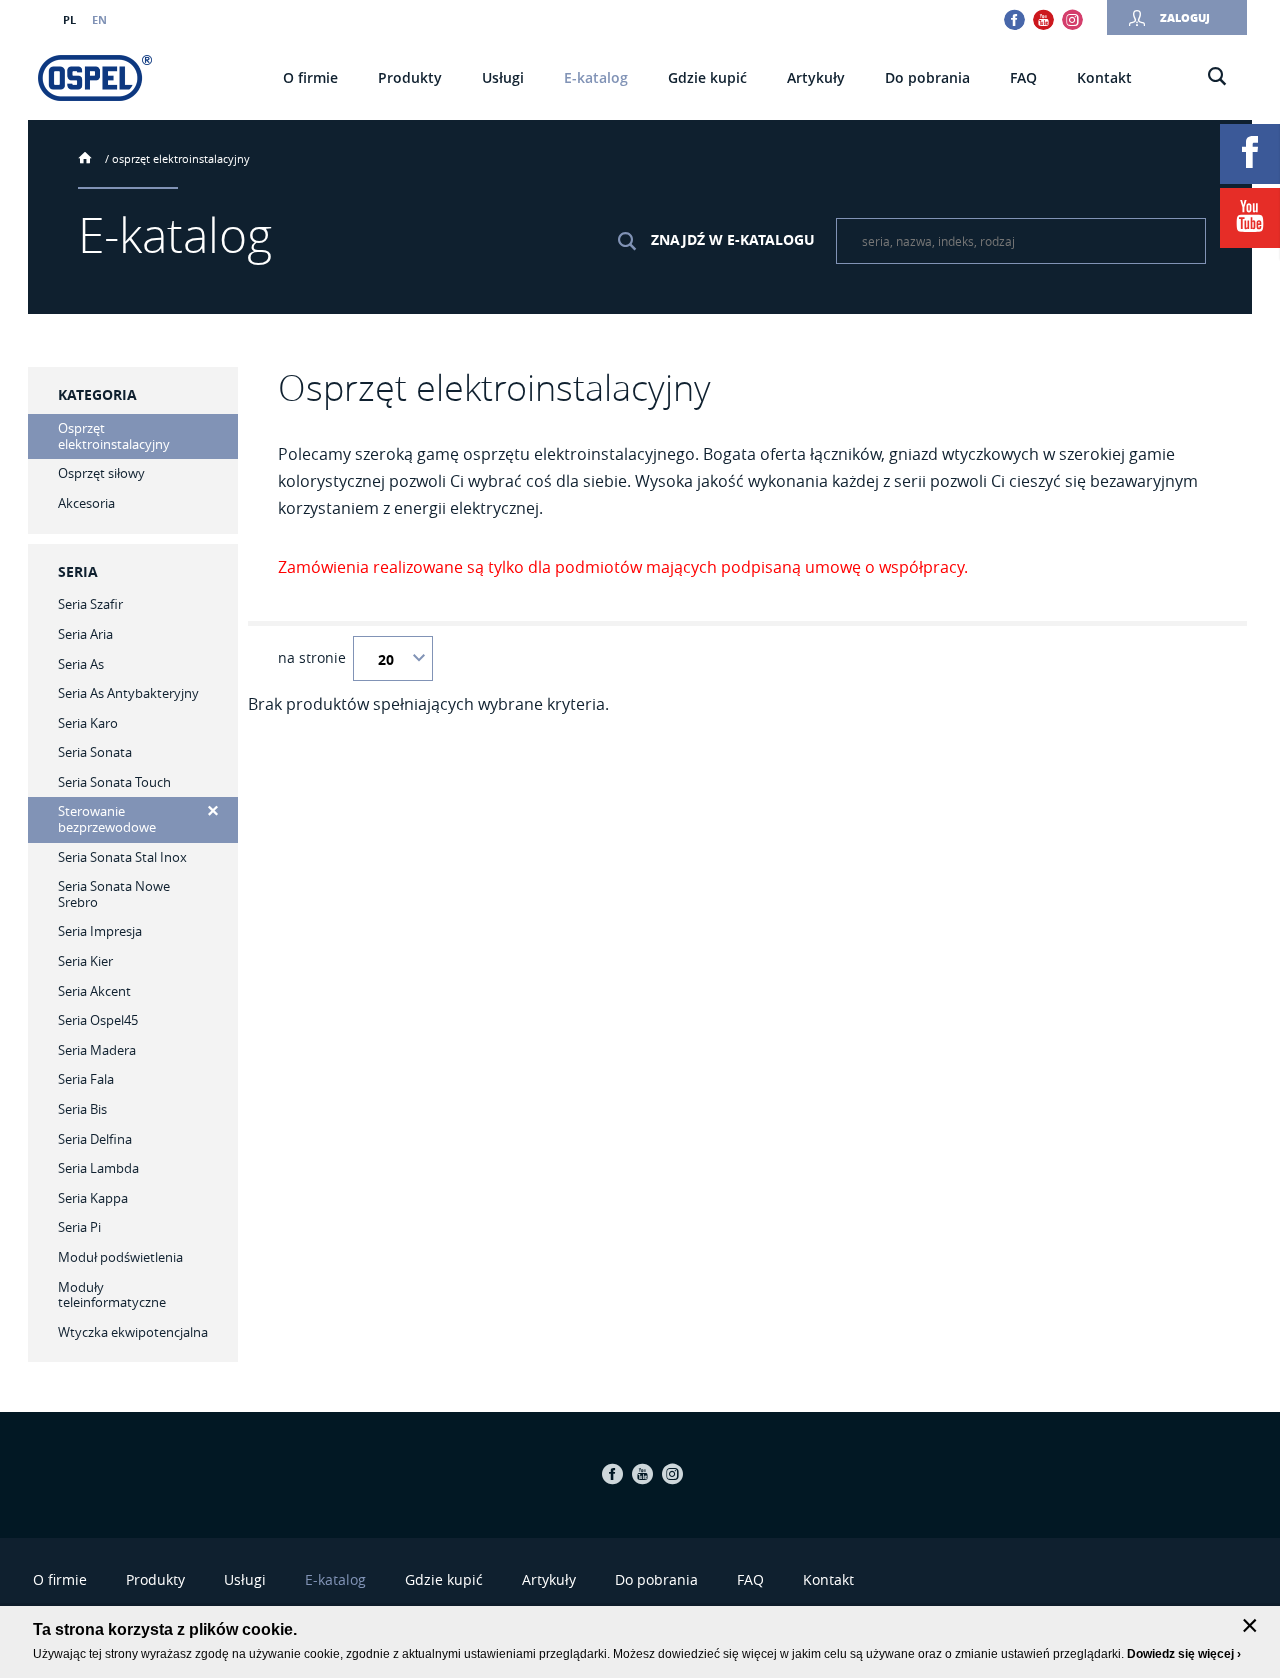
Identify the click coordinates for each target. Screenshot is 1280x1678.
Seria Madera (97, 1050)
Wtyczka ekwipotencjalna (133, 1332)
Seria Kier (85, 961)
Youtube (1043, 19)
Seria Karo (88, 723)
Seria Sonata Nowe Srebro (114, 894)
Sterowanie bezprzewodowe (107, 819)
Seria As (81, 664)
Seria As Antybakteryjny (128, 693)
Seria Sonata (95, 752)
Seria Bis (82, 1109)
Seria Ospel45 (98, 1020)
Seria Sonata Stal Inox (122, 857)
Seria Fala (86, 1079)
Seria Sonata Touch (114, 782)
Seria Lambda (98, 1168)
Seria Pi (79, 1227)
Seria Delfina (95, 1139)
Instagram (1072, 19)
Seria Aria (85, 634)
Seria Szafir (90, 604)
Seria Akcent (94, 991)
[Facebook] (1250, 154)
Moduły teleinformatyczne (112, 1295)
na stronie (312, 658)
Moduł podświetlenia (120, 1257)
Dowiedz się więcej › (1184, 1654)
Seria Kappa (93, 1198)
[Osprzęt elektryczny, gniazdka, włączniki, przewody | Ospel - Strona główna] (95, 78)
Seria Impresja (100, 931)
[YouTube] (1250, 218)
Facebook (1014, 19)
